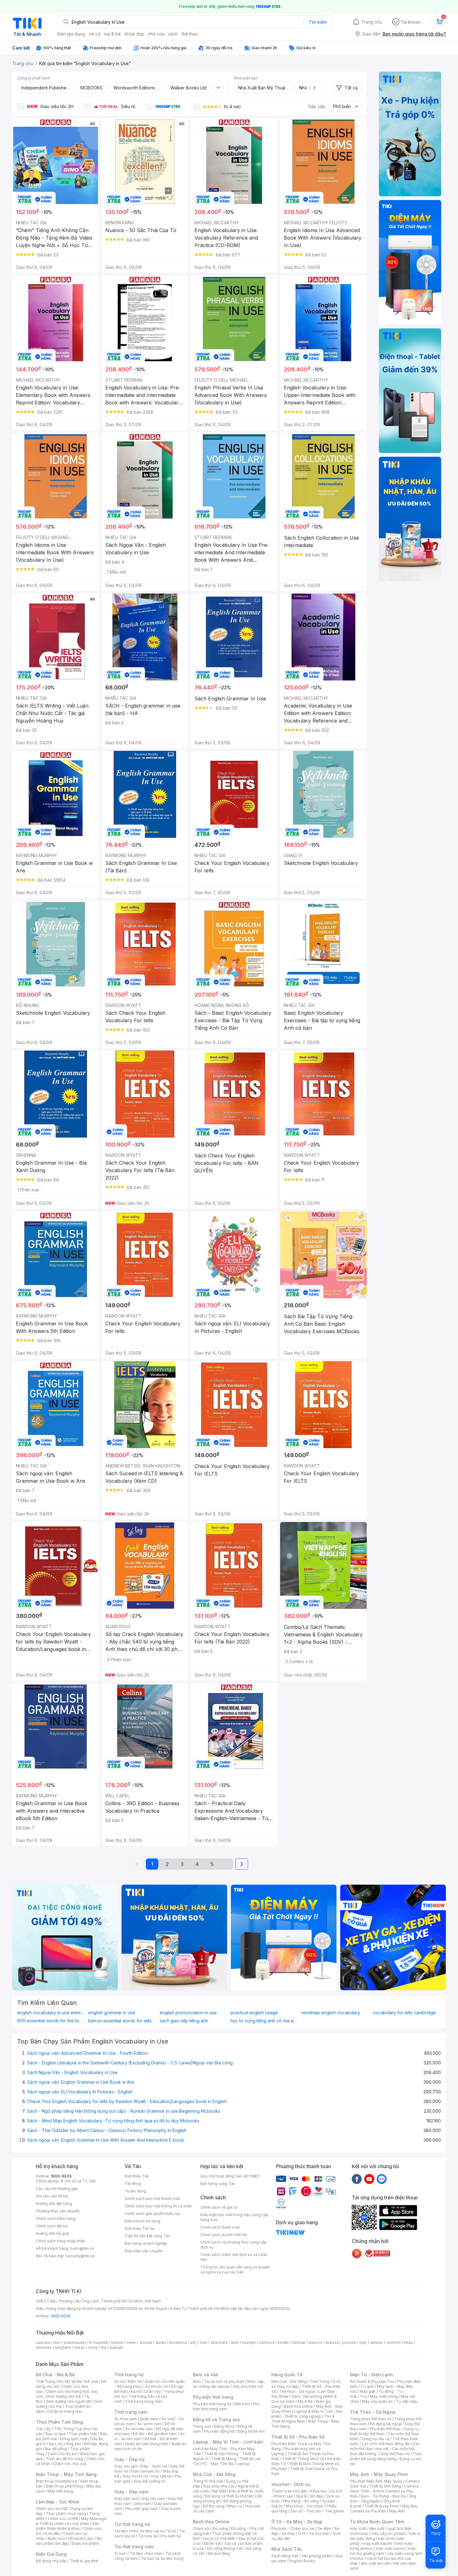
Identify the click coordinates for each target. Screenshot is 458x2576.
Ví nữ (172, 2531)
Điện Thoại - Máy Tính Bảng (66, 2474)
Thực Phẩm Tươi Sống (59, 2422)
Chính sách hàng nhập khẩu (61, 2241)
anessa (332, 2342)
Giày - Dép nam (131, 2492)
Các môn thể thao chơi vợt (385, 2446)
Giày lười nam (126, 2499)
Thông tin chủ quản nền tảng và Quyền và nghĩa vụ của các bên (235, 2270)
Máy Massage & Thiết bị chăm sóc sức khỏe (71, 2521)
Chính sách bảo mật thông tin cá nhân (158, 2206)
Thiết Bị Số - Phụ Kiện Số (298, 2437)
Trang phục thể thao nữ (371, 2419)
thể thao (190, 34)
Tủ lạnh (367, 2386)
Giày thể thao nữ (395, 2454)
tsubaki (116, 2347)
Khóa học (319, 2491)
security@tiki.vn (80, 2256)
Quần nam (149, 2419)
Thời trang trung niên (144, 2401)
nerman (299, 2342)
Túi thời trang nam (134, 2547)
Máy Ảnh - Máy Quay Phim (379, 2474)
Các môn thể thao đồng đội (386, 2444)
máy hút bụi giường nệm (383, 2551)
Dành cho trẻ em (62, 2454)
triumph (249, 2342)
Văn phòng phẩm (317, 2556)
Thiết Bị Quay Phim (382, 2506)
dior (57, 2342)
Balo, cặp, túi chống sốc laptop (229, 2384)
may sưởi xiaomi (378, 2543)
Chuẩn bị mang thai (64, 2411)
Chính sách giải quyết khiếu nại (152, 2213)
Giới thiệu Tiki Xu (140, 2228)
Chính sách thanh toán (220, 2227)
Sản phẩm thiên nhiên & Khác (67, 2526)
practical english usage (254, 2013)
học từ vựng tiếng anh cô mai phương (265, 2021)
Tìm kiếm (318, 22)
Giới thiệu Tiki (137, 2176)
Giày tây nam (153, 2499)
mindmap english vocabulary (331, 2013)
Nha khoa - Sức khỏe (305, 2506)
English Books (302, 2561)
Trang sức (202, 2426)
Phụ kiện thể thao (385, 2429)
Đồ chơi (91, 2381)
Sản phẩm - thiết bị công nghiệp (307, 2414)
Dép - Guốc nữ (154, 2466)
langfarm (63, 2347)
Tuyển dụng (135, 2191)
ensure (146, 2342)
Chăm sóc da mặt (52, 2509)
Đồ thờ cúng (214, 2506)
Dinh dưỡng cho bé (64, 2396)
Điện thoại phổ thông (64, 2486)
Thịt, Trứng (64, 2429)
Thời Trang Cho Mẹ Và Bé (59, 2381)
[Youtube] (369, 2179)
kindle (283, 2342)
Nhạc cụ (235, 2506)
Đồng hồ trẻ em (251, 2431)
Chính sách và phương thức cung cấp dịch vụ (234, 2245)
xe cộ (95, 34)
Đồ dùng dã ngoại (386, 2424)
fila (104, 2347)
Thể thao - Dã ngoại (297, 2391)
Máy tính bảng (60, 2491)
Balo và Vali (206, 2375)
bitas (408, 2342)
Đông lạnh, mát (74, 2439)
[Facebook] (357, 2179)
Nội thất (219, 2491)
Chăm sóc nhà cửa (70, 2464)
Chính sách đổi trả (52, 2226)
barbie (117, 2342)
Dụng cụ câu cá (376, 2439)
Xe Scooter (319, 2533)
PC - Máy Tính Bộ (218, 2464)
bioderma (178, 2342)
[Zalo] (382, 2179)
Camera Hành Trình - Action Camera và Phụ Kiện (384, 2491)
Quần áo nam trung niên (147, 2444)
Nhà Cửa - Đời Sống (214, 2474)
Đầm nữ (135, 2381)
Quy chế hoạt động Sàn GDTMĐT (230, 2176)
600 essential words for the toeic (51, 2021)
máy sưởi (358, 2528)
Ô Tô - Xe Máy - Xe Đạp (297, 2522)
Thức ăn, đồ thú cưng (64, 2459)
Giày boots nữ (135, 2476)
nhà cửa (156, 34)
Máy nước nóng (384, 2396)
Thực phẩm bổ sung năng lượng (386, 2456)
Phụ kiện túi (171, 2536)
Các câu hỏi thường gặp (57, 2189)
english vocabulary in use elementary (51, 2013)
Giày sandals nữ (145, 2471)
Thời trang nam (131, 2412)
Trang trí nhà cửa (208, 2481)
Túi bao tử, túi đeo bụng (162, 2558)
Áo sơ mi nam (150, 2424)
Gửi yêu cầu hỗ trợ (52, 2196)
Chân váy (152, 2391)
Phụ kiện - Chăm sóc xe (293, 2528)
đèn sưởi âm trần (376, 2563)
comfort (393, 2342)
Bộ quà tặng (219, 2553)
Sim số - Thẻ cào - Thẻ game (317, 2511)
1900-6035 (61, 2176)
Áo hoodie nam (139, 2429)
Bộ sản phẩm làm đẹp (69, 2541)
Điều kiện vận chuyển (144, 2251)
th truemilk (99, 2342)
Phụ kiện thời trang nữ (212, 2404)
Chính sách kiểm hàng (56, 2218)
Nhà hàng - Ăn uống (301, 2501)
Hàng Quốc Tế (287, 2375)
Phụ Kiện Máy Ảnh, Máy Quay (376, 2481)
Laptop (243, 2464)
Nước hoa (56, 2538)
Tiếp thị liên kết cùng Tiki (147, 2236)
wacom (315, 2342)
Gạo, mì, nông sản (65, 2444)
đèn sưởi (377, 2528)
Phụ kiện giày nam (142, 2509)
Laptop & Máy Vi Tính (313, 2411)
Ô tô (302, 2533)
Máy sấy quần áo (377, 2401)
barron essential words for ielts (120, 2021)
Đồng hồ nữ (224, 2426)
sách (173, 34)
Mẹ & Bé (305, 2401)
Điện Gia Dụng (51, 2554)
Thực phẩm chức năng (66, 2514)
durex (161, 2342)
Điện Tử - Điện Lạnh (371, 2375)
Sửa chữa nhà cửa (219, 2486)
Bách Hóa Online (211, 2522)
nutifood (267, 2342)
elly (193, 2342)
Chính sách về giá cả (219, 2207)
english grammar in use (112, 2013)
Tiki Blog (133, 2184)
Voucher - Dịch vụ (291, 2484)
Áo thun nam (126, 2419)
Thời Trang (320, 2381)
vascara (43, 2342)
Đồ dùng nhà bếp (51, 2561)
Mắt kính (242, 2404)
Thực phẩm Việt (83, 2434)
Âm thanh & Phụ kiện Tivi (372, 2381)
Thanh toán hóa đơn (289, 2491)
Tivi (363, 2396)
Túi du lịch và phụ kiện (224, 2381)
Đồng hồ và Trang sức (217, 2419)
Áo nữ (119, 2381)
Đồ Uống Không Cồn (225, 2548)
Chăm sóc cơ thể (63, 2519)
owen (131, 2342)
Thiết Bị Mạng (224, 2459)
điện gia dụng (71, 34)
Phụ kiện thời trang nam (226, 2406)
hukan (80, 2347)
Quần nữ (152, 2381)
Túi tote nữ (148, 2536)
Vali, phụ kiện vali (248, 2386)
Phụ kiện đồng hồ (219, 2431)
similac (377, 2342)
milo (204, 2342)
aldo (235, 2342)
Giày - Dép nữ (129, 2459)
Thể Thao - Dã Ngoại (373, 2412)
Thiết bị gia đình (84, 2561)
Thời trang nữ (129, 2375)
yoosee (349, 2342)
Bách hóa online (298, 2406)
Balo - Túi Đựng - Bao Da (383, 2496)
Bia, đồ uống (56, 2449)
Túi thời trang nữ (132, 2524)
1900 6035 (61, 2316)
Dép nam (143, 2504)
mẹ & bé (112, 34)
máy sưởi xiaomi (390, 2548)
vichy (93, 2347)
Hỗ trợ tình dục (81, 2538)
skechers (219, 2342)
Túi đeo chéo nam (146, 2553)
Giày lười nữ (161, 2476)
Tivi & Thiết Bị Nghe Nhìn (303, 2419)
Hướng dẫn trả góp (53, 2233)
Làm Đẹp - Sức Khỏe (58, 2502)
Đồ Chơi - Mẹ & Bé (55, 2375)
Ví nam (120, 2553)
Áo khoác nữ (156, 2386)
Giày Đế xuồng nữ (149, 2481)
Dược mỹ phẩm (86, 2543)
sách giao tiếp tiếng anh (184, 2021)
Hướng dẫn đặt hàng (54, 2204)
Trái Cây (43, 2429)
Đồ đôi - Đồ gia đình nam (155, 2434)
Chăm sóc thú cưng (210, 2528)
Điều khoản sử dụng (143, 2221)
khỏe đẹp (134, 34)
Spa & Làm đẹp (310, 2496)
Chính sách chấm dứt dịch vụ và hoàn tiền (234, 2257)
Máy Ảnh (397, 2511)
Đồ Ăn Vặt (212, 2543)
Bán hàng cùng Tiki (218, 2184)
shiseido (44, 2347)
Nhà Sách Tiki (287, 2549)
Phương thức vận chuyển (58, 2211)
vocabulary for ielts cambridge (404, 2013)
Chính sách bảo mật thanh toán (153, 2199)
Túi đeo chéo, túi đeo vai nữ (139, 2531)
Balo (197, 2381)
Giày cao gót (126, 2466)
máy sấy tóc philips (389, 2533)
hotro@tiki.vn (82, 2248)
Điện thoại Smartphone (57, 2481)
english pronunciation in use (188, 2013)
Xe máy (288, 2533)
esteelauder (75, 2342)
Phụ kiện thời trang (213, 2397)
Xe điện (324, 2528)
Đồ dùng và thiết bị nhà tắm (229, 2496)
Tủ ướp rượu (407, 2401)
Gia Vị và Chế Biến (219, 2538)
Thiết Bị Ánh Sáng (385, 2486)
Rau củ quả (55, 2434)
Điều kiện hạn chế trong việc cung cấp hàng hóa (234, 2217)
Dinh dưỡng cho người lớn (69, 2401)
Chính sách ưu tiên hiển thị (224, 2235)
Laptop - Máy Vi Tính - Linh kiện (228, 2442)
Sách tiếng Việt (285, 2556)
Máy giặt (368, 2391)
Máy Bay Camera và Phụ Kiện (384, 2509)
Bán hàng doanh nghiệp (146, 2243)
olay (363, 2342)
